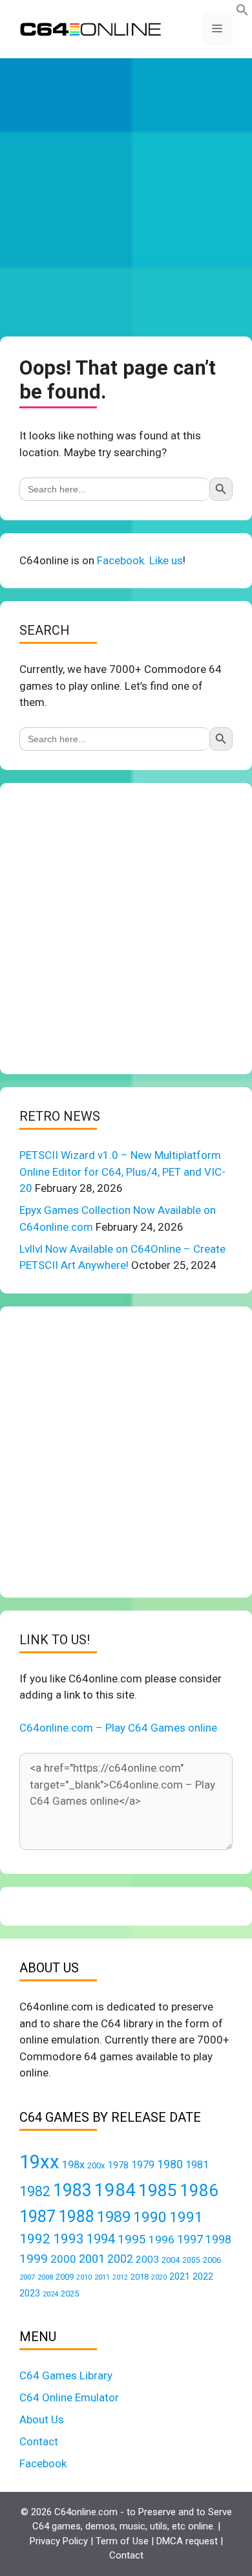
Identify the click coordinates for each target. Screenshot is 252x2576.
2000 (63, 2259)
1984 (115, 2190)
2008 (45, 2277)
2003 (147, 2260)
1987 (37, 2216)
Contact (39, 2441)
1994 (101, 2239)
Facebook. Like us (140, 560)
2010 (84, 2277)
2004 (171, 2260)
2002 (120, 2259)
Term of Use (122, 2541)
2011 (102, 2277)
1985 (158, 2190)
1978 (118, 2165)
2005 (191, 2260)
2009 (65, 2277)
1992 (35, 2239)
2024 (50, 2294)
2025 (70, 2294)
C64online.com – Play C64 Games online (118, 1728)
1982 (35, 2191)
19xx (39, 2162)
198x (73, 2165)
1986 (199, 2190)
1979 (143, 2165)
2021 (180, 2276)
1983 (72, 2190)
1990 (150, 2217)
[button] (242, 12)
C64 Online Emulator (69, 2397)
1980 (170, 2164)
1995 (132, 2239)
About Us (42, 2419)
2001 (92, 2259)
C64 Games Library (66, 2375)
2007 (27, 2277)
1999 (34, 2259)
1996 (162, 2240)
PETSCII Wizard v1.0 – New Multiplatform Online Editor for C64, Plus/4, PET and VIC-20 (122, 1172)
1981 (197, 2165)
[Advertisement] (126, 197)
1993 (68, 2239)
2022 (203, 2276)
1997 (190, 2239)
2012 (120, 2277)
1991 (186, 2217)
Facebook (43, 2463)
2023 (30, 2293)
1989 (114, 2217)
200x (96, 2165)
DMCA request (187, 2541)
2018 (140, 2277)
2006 (212, 2260)
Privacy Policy (59, 2541)
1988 (76, 2217)
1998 (218, 2240)
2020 (159, 2277)
